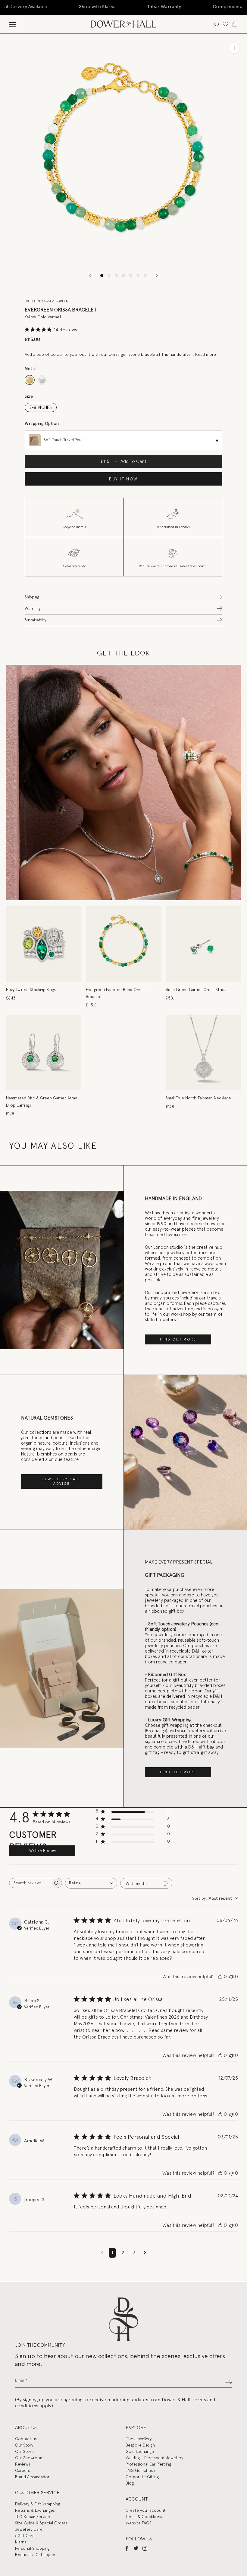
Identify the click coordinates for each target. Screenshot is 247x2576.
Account (137, 2499)
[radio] (30, 380)
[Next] (157, 275)
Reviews (23, 2464)
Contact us (26, 2439)
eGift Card (25, 2536)
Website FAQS (139, 2523)
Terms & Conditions (144, 2517)
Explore (136, 2427)
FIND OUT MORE (178, 1339)
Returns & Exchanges (35, 2510)
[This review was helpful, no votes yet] (220, 1977)
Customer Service (37, 2493)
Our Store (24, 2451)
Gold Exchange (140, 2451)
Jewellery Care (29, 2529)
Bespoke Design (140, 2445)
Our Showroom (29, 2458)
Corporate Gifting (142, 2477)
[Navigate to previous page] (102, 2253)
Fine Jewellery (139, 2439)
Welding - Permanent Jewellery (154, 2458)
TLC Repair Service (33, 2517)
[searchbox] (30, 1883)
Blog (130, 2483)
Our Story (24, 2445)
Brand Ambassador (32, 2477)
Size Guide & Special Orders (41, 2523)
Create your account (146, 2510)
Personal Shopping (32, 2548)
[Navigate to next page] (145, 2253)
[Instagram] (145, 2548)
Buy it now (123, 479)
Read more (206, 354)
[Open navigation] (13, 24)
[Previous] (90, 275)
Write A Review (42, 1851)
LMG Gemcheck (140, 2470)
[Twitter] (136, 2548)
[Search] (216, 24)
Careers (22, 2470)
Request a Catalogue (35, 2555)
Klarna (21, 2542)
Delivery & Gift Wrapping (38, 2504)
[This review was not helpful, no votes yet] (231, 1977)
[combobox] (91, 1883)
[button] (123, 597)
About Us (26, 2427)
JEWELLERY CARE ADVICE (62, 1481)
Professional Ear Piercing (148, 2464)
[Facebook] (127, 2548)
